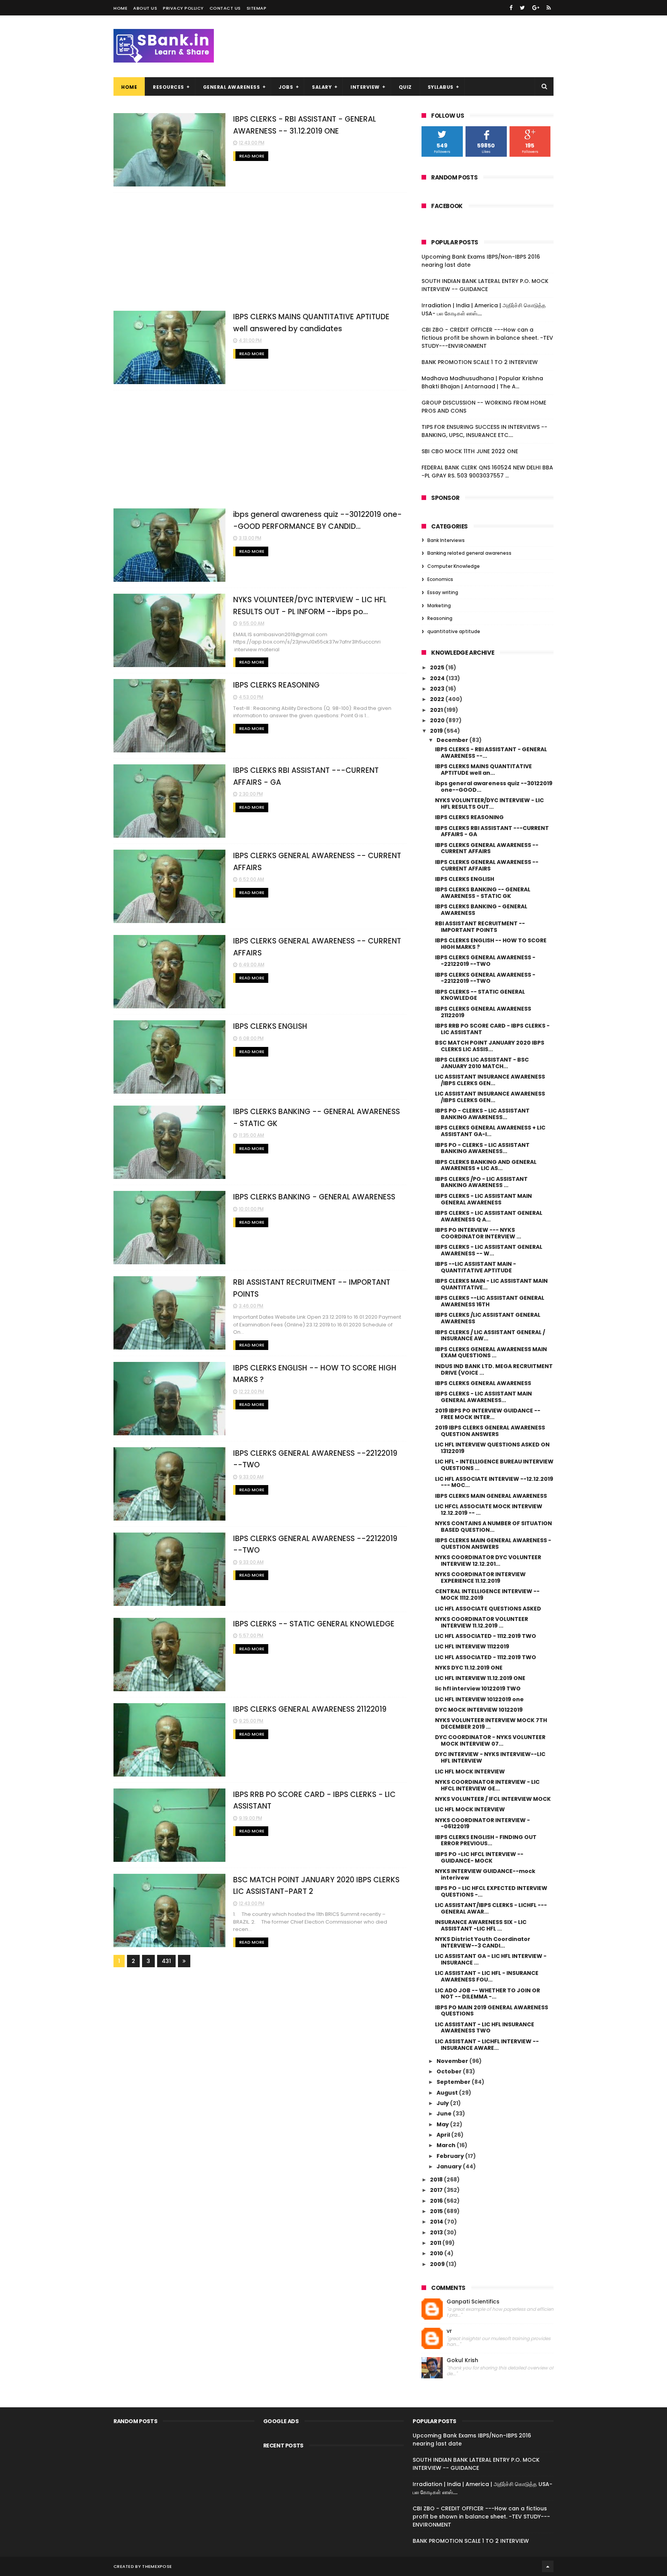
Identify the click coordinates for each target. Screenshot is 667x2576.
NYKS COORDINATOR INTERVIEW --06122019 (482, 1823)
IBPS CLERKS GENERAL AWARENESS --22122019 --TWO (485, 961)
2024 (438, 678)
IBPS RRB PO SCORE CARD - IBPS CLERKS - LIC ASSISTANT (492, 1029)
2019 (437, 731)
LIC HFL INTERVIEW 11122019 (472, 1646)
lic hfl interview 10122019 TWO (478, 1689)
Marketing (439, 605)
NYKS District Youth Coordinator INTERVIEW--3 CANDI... (483, 1942)
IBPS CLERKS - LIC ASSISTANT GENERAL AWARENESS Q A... (489, 1216)
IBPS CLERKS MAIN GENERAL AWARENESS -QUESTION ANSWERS (493, 1544)
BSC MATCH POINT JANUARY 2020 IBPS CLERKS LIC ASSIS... (490, 1046)
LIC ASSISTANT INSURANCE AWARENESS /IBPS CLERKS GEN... (490, 1080)
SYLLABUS (441, 87)
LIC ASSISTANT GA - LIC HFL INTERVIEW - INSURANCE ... (491, 1959)
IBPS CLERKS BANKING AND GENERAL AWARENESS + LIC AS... (486, 1165)
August (448, 2093)
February (451, 2156)
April (444, 2135)
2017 (437, 2190)
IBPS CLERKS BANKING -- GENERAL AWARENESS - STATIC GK (483, 893)
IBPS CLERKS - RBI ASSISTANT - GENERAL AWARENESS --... (491, 753)
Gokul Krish (462, 2360)
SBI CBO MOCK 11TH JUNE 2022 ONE (470, 451)
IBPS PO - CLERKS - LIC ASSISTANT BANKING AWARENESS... (482, 1114)
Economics (440, 579)
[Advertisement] (260, 252)
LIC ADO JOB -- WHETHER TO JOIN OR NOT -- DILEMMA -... (488, 1994)
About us (145, 8)
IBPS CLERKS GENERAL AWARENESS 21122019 (310, 1709)
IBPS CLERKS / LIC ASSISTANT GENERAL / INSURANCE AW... (490, 1335)
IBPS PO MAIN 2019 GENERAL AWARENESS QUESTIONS (492, 2011)
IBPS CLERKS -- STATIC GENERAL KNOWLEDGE (314, 1624)
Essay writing (443, 592)
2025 (438, 667)
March (447, 2145)
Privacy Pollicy (183, 8)
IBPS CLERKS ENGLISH (270, 1026)
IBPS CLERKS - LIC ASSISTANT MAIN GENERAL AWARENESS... (483, 1397)
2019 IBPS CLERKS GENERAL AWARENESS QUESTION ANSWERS (490, 1431)
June (445, 2114)
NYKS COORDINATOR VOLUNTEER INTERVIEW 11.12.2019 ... (482, 1622)
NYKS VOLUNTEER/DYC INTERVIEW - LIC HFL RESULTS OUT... (489, 804)
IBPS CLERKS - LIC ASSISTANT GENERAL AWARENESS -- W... (489, 1250)
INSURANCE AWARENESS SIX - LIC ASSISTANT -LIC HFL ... (481, 1925)
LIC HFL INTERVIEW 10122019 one (479, 1699)
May (443, 2124)
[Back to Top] (548, 2566)
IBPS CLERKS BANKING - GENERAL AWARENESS (314, 1197)
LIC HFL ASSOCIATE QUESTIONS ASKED (488, 1609)
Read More (252, 156)
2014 (437, 2222)
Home (120, 8)
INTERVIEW (365, 87)
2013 (437, 2232)
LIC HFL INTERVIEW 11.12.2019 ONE (480, 1678)
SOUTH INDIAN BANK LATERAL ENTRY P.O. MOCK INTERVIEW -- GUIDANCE (485, 285)
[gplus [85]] (536, 8)
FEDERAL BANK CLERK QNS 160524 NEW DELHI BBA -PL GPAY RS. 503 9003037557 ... (487, 472)
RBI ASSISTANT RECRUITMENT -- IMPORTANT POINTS (480, 927)
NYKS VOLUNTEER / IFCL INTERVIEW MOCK (493, 1799)
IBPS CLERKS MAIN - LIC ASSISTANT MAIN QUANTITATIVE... (491, 1284)
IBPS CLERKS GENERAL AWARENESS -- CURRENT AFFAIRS (487, 848)
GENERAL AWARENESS (232, 87)
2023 (438, 689)
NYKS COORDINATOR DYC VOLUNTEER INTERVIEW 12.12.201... (488, 1561)
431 (166, 1961)
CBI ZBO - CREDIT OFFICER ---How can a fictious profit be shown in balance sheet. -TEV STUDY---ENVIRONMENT (487, 338)
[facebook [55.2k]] (511, 8)
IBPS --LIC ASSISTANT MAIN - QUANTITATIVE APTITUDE (476, 1267)
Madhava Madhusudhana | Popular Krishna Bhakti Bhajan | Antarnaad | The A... (482, 382)
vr (449, 2331)
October (450, 2071)
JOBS (286, 87)
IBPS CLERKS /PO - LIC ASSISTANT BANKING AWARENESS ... (481, 1182)
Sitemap (257, 8)
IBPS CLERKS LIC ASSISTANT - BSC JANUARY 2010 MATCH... (482, 1063)
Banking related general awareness (469, 553)
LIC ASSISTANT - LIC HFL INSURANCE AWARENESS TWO (485, 2028)
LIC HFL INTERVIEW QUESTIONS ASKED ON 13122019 (492, 1448)
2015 (437, 2211)
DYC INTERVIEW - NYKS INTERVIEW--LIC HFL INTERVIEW (490, 1757)
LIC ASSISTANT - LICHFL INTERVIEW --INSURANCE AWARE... (487, 2045)
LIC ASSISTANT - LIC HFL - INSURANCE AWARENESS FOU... (487, 1976)
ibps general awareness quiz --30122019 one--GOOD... (494, 787)
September (454, 2082)
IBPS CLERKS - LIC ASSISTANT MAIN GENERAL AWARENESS (483, 1199)
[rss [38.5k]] (549, 8)
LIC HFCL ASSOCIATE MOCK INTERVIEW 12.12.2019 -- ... (489, 1510)
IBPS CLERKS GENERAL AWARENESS (483, 1383)
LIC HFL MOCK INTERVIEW (470, 1772)
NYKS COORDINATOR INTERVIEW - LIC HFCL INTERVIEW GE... (487, 1785)
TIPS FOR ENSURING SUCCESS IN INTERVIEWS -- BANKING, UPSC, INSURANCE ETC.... (484, 431)
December (453, 740)
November (453, 2061)
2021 (437, 710)
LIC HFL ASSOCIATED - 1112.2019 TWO (486, 1636)
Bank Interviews (446, 540)
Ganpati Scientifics (473, 2302)
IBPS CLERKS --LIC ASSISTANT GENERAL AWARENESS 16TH (490, 1301)
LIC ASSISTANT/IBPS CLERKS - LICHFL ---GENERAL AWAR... (491, 1908)
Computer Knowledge (454, 566)
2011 (436, 2243)
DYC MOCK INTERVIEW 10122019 (479, 1710)
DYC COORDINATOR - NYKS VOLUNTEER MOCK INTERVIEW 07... (490, 1740)
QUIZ (405, 87)
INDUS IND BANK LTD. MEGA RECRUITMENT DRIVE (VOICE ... (494, 1369)
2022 (438, 699)
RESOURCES (168, 87)
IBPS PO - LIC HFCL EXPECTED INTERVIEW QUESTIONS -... (491, 1891)
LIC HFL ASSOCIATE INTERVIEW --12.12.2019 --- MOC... (494, 1482)
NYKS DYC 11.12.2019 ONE (469, 1668)
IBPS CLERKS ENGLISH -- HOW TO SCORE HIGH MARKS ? (491, 944)
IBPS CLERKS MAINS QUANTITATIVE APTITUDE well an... (483, 770)
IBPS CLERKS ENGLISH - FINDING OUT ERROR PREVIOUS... (486, 1840)
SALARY (322, 87)
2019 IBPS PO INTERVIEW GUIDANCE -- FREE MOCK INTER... (488, 1414)
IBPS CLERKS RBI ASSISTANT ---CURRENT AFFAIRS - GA (492, 831)
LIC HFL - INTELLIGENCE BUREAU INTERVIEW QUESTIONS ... (494, 1465)
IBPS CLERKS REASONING (276, 685)
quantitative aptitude (454, 631)
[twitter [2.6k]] (522, 8)
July (443, 2103)
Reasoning (440, 618)
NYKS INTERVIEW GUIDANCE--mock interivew (485, 1874)
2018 (437, 2180)
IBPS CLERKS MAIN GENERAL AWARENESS (491, 1496)
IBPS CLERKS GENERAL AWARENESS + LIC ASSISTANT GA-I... (490, 1131)
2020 (438, 720)
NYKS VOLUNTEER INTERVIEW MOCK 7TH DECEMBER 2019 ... (491, 1723)
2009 (438, 2264)
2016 (437, 2201)
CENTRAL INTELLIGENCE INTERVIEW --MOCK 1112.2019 (487, 1595)
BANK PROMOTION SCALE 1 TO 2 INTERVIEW (480, 362)
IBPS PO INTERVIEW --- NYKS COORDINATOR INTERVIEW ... (478, 1233)
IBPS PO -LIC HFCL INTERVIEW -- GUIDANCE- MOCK (479, 1857)
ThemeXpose (157, 2566)
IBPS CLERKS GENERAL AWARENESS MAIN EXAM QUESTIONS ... (491, 1352)
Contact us (225, 8)
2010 (437, 2253)
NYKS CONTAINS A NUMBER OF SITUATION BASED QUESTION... (493, 1527)
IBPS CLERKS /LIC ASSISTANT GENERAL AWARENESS (488, 1318)
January (450, 2166)
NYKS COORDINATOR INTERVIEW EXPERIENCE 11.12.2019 (480, 1578)
